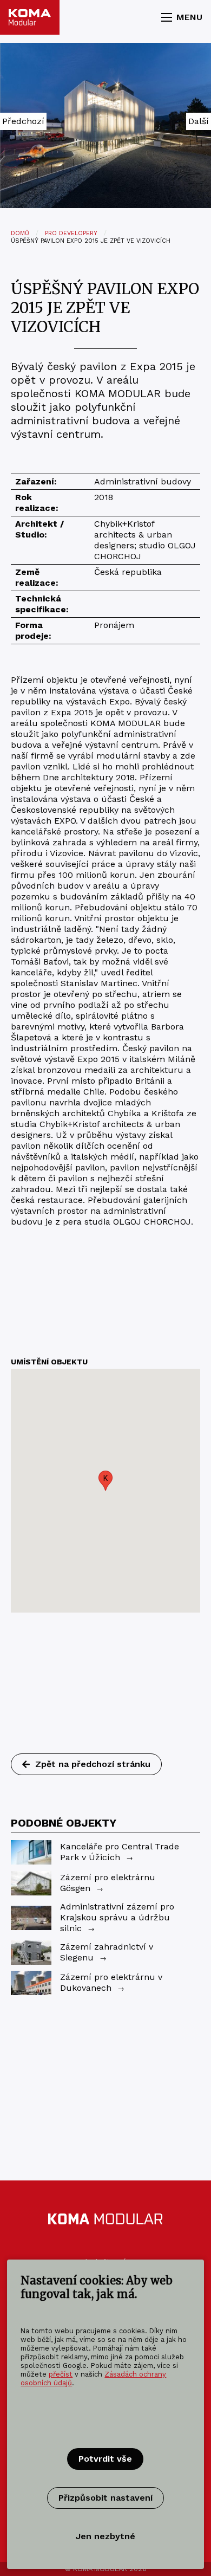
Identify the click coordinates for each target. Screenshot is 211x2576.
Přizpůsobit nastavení (105, 2498)
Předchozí (23, 121)
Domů (20, 233)
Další (199, 121)
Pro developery (71, 233)
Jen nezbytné (105, 2536)
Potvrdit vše (105, 2459)
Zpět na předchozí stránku (93, 1764)
